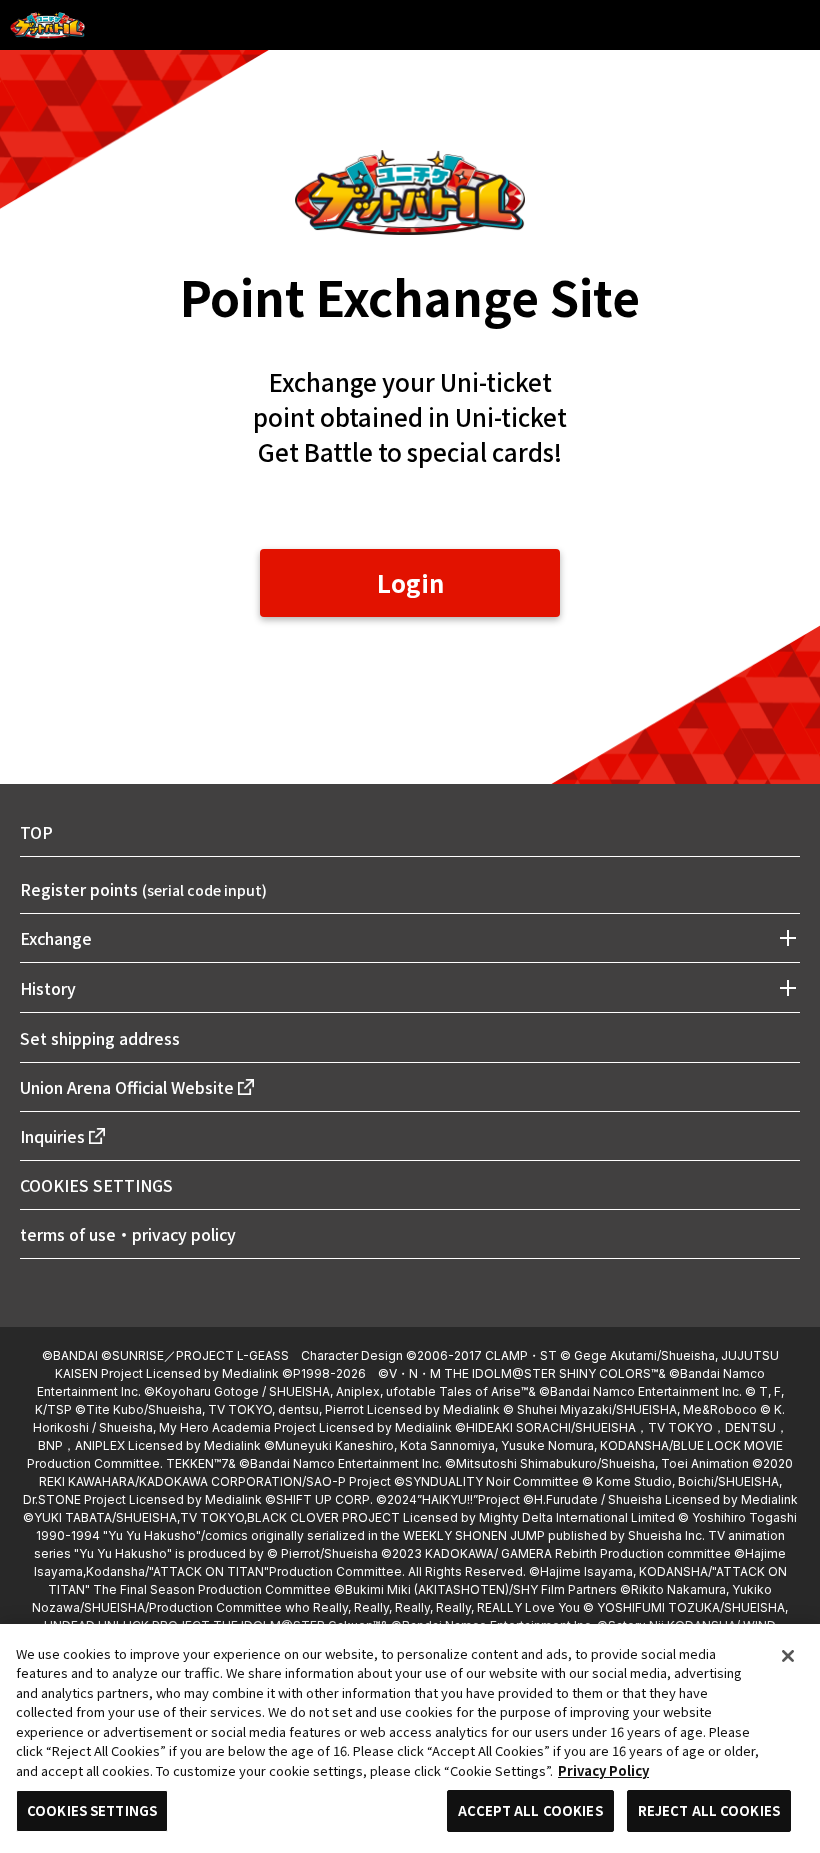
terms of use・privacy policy (128, 1234)
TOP (36, 832)
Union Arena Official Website (127, 1087)
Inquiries (52, 1136)
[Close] (788, 1656)
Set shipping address (100, 1038)
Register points (143, 889)
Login (410, 582)
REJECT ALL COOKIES (709, 1810)
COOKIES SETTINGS (96, 1185)
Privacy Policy (603, 1770)
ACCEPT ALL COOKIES (530, 1810)
